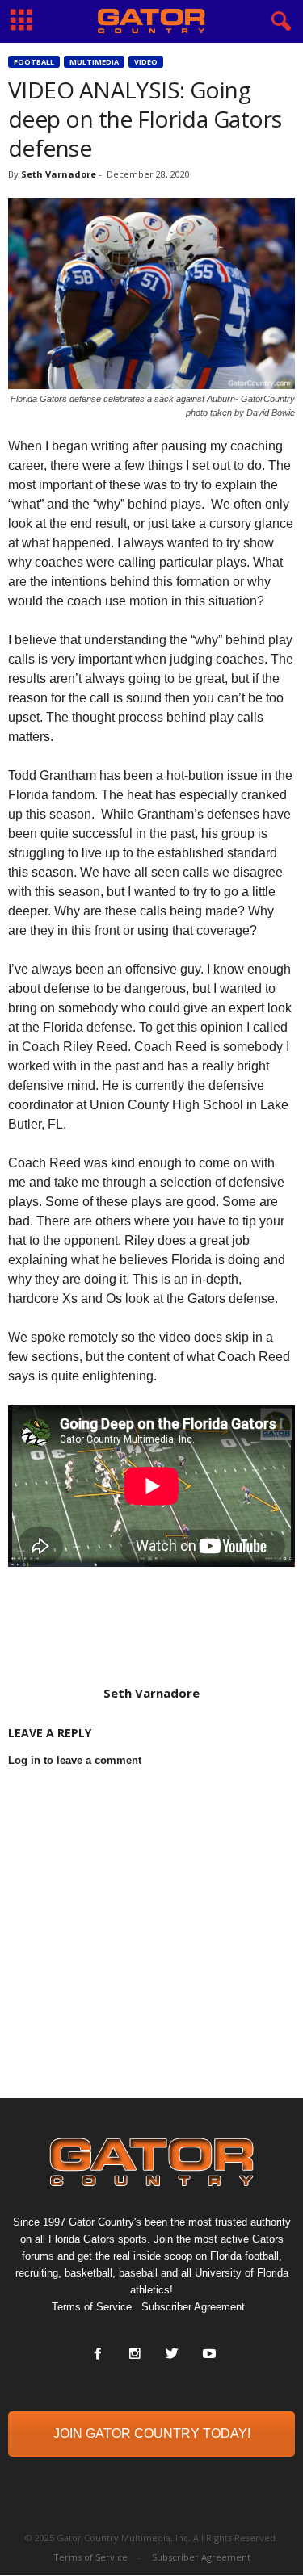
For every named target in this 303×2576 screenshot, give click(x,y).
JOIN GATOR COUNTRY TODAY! (152, 2434)
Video (146, 62)
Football (34, 62)
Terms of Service (92, 2307)
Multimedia (94, 62)
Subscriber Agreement (193, 2307)
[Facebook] (98, 2355)
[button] (278, 22)
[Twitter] (172, 2355)
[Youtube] (208, 2355)
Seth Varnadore (59, 174)
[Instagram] (135, 2355)
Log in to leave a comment (75, 1760)
